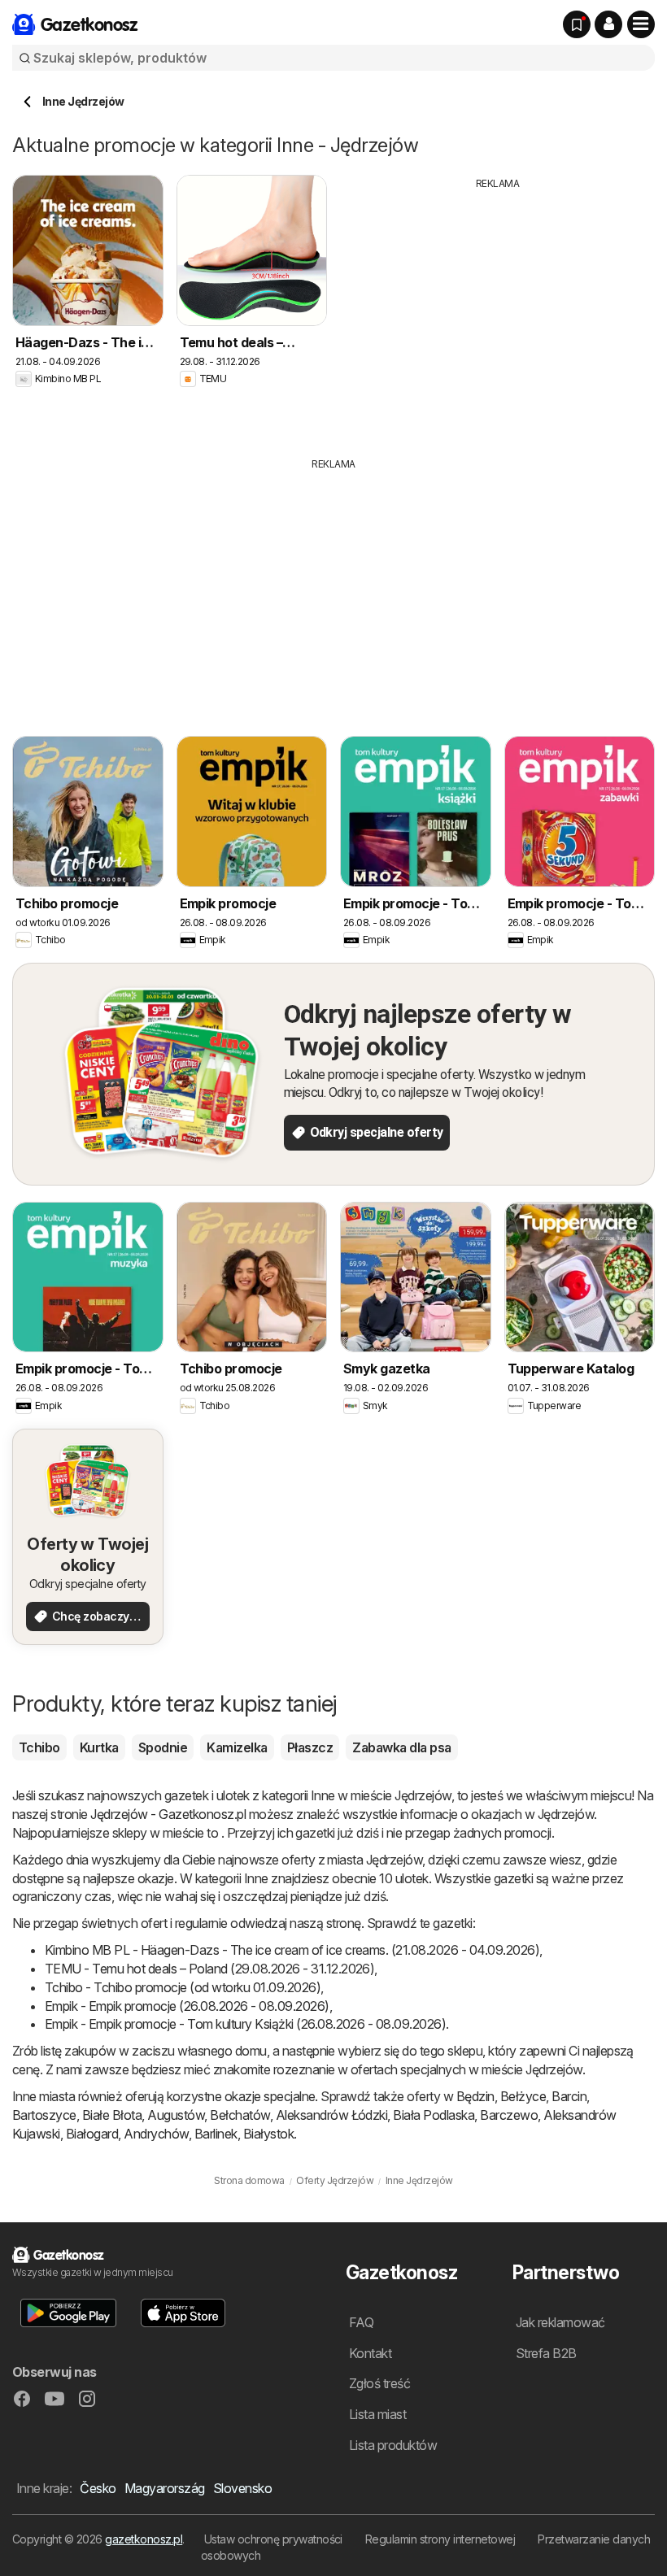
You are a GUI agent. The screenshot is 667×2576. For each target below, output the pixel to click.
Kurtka (99, 1747)
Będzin (475, 2096)
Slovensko (242, 2488)
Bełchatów (240, 2115)
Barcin (569, 2096)
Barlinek (216, 2134)
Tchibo (39, 1747)
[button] (608, 24)
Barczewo (509, 2115)
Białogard (92, 2134)
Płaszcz (310, 1747)
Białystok (268, 2134)
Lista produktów (393, 2445)
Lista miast (377, 2414)
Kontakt (370, 2353)
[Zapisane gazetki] (577, 24)
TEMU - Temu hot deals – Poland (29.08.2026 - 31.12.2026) (209, 1969)
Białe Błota (112, 2115)
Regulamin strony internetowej (440, 2539)
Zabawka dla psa (401, 1747)
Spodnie (163, 1747)
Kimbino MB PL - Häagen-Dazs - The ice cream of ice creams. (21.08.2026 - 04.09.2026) (292, 1950)
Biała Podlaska (434, 2115)
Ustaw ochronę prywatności (273, 2539)
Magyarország (165, 2488)
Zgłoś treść (379, 2383)
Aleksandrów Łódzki (332, 2115)
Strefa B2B (546, 2353)
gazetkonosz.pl (144, 2539)
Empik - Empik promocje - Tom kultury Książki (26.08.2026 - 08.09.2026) (245, 2024)
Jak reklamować (560, 2322)
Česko (98, 2488)
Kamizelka (237, 1747)
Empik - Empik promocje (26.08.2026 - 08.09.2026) (187, 2006)
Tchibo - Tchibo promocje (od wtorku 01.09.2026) (183, 1987)
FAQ (361, 2322)
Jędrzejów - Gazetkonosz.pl (168, 1814)
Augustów (176, 2115)
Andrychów (156, 2134)
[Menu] (641, 24)
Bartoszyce (44, 2115)
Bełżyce (523, 2096)
